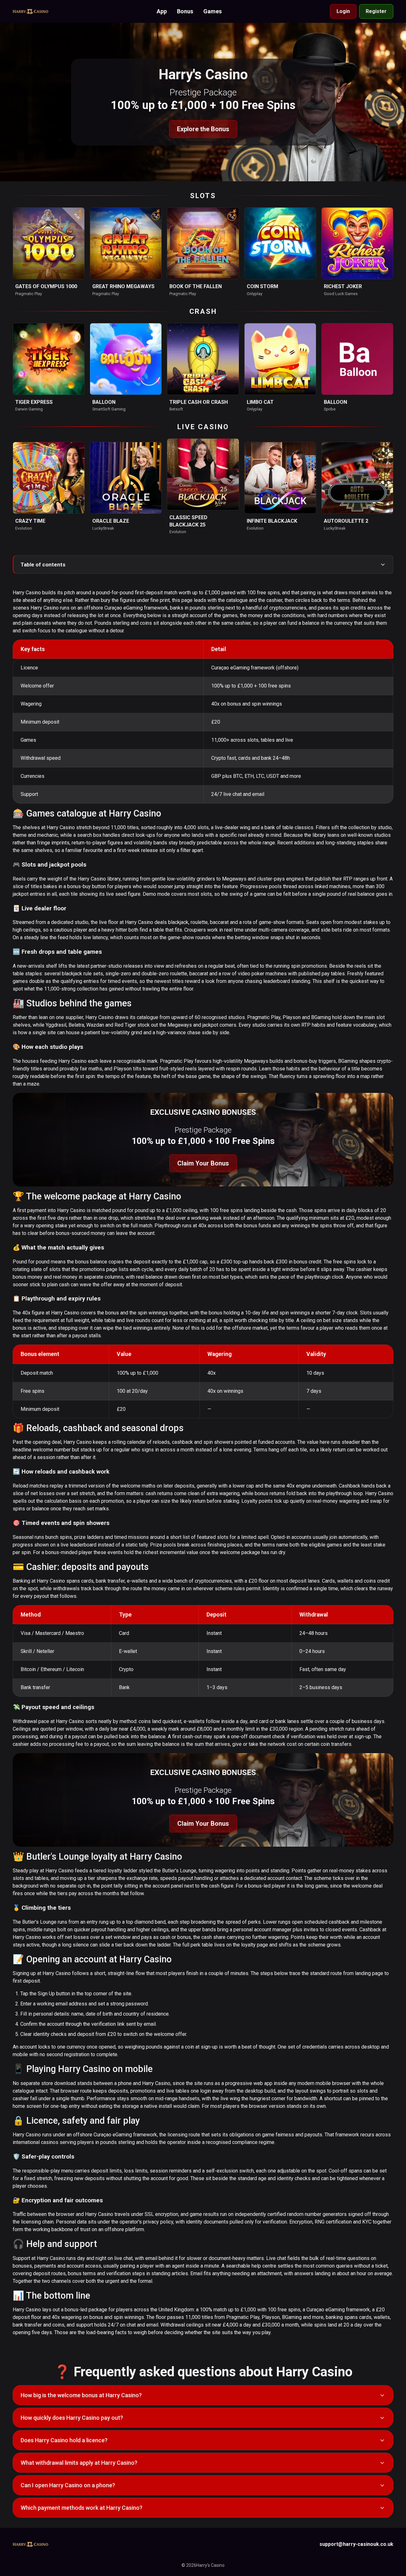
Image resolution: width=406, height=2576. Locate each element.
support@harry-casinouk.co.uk (356, 2544)
